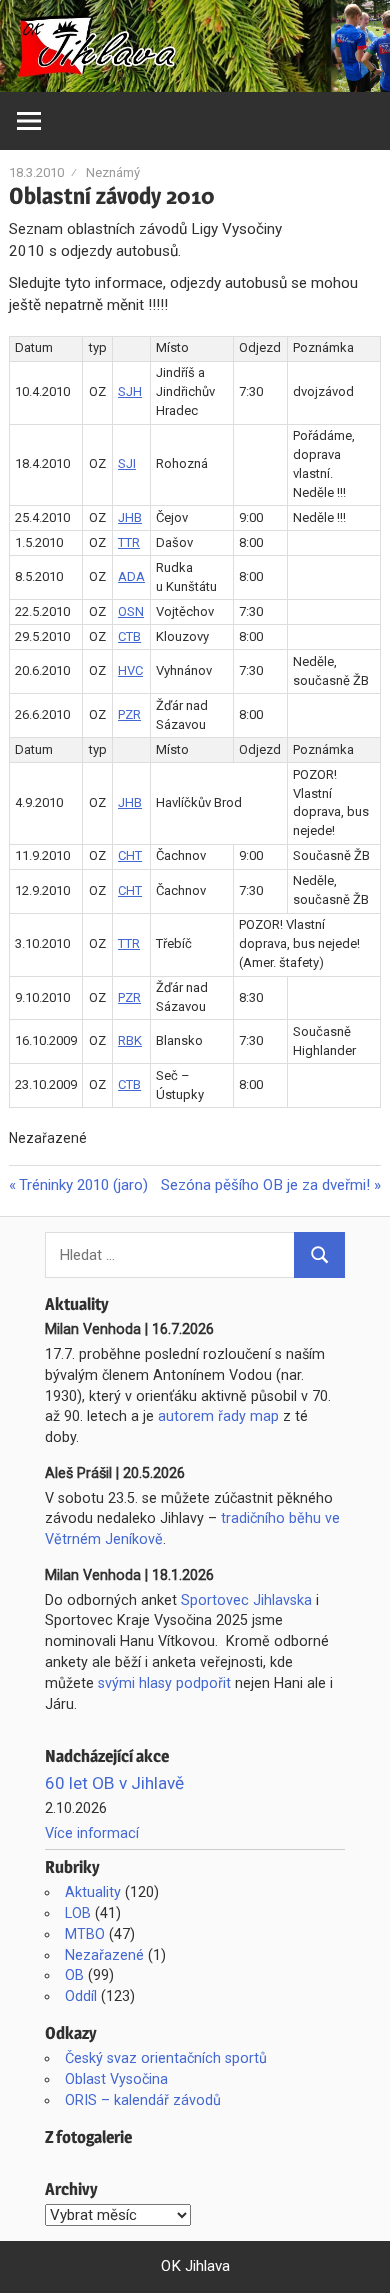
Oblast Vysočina (116, 2079)
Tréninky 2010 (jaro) (83, 1185)
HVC (130, 670)
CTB (129, 636)
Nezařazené (104, 1955)
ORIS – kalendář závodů (143, 2100)
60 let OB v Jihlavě (114, 1783)
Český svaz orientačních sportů (166, 2058)
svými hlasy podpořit (164, 1683)
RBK (130, 1040)
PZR (129, 714)
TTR (129, 542)
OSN (131, 611)
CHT (130, 855)
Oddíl (81, 1996)
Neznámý (113, 172)
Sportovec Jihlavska (246, 1600)
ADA (131, 576)
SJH (130, 391)
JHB (130, 517)
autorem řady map (218, 1416)
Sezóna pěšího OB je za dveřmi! (265, 1185)
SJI (127, 463)
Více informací (92, 1833)
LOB (78, 1913)
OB (74, 1975)
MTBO (85, 1934)
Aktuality (93, 1892)
